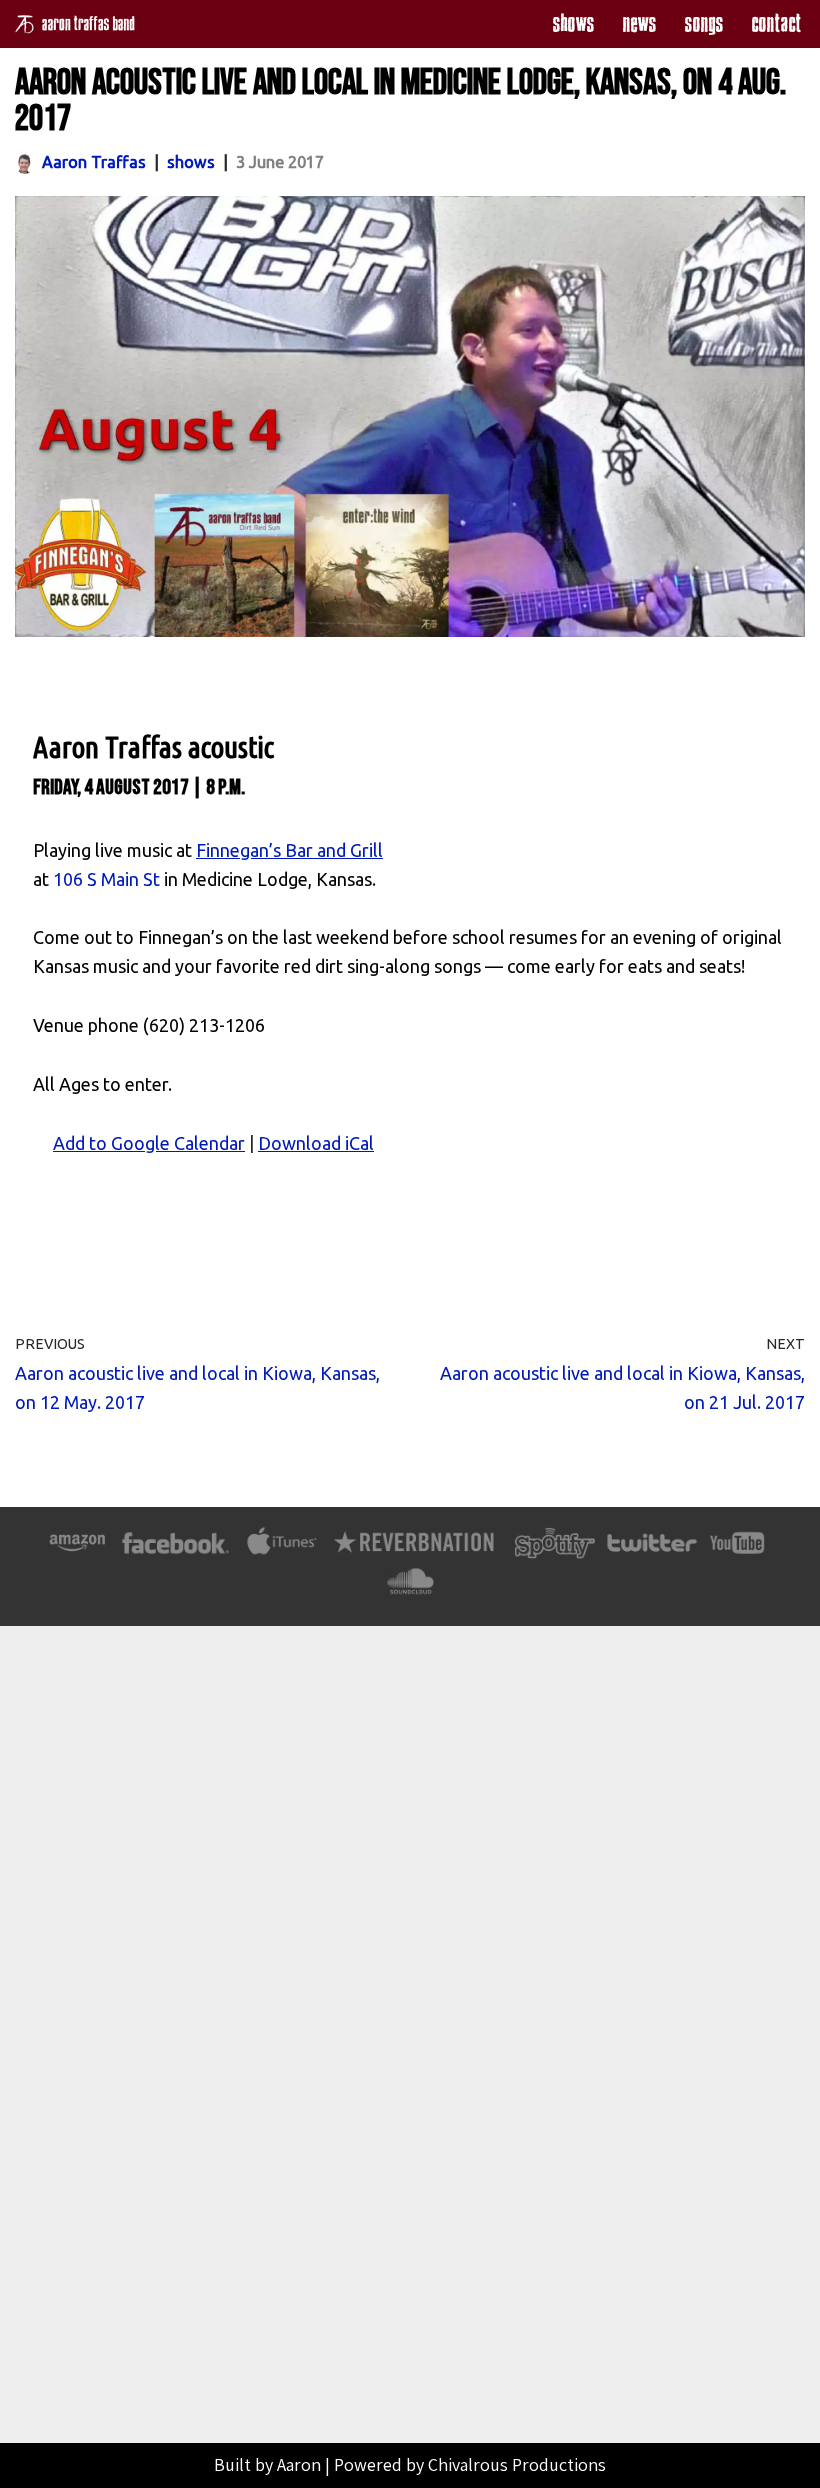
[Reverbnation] (415, 1552)
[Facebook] (175, 1552)
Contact (776, 23)
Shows (573, 23)
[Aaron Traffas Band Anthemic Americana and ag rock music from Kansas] (80, 24)
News (639, 23)
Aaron (299, 2464)
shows (191, 162)
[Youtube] (738, 1552)
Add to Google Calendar (149, 1143)
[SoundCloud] (409, 1591)
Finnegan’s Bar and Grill (289, 850)
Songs (703, 23)
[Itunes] (282, 1552)
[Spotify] (555, 1552)
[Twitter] (651, 1552)
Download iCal (316, 1143)
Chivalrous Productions (517, 2464)
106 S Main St (106, 879)
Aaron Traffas (94, 162)
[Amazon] (77, 1552)
